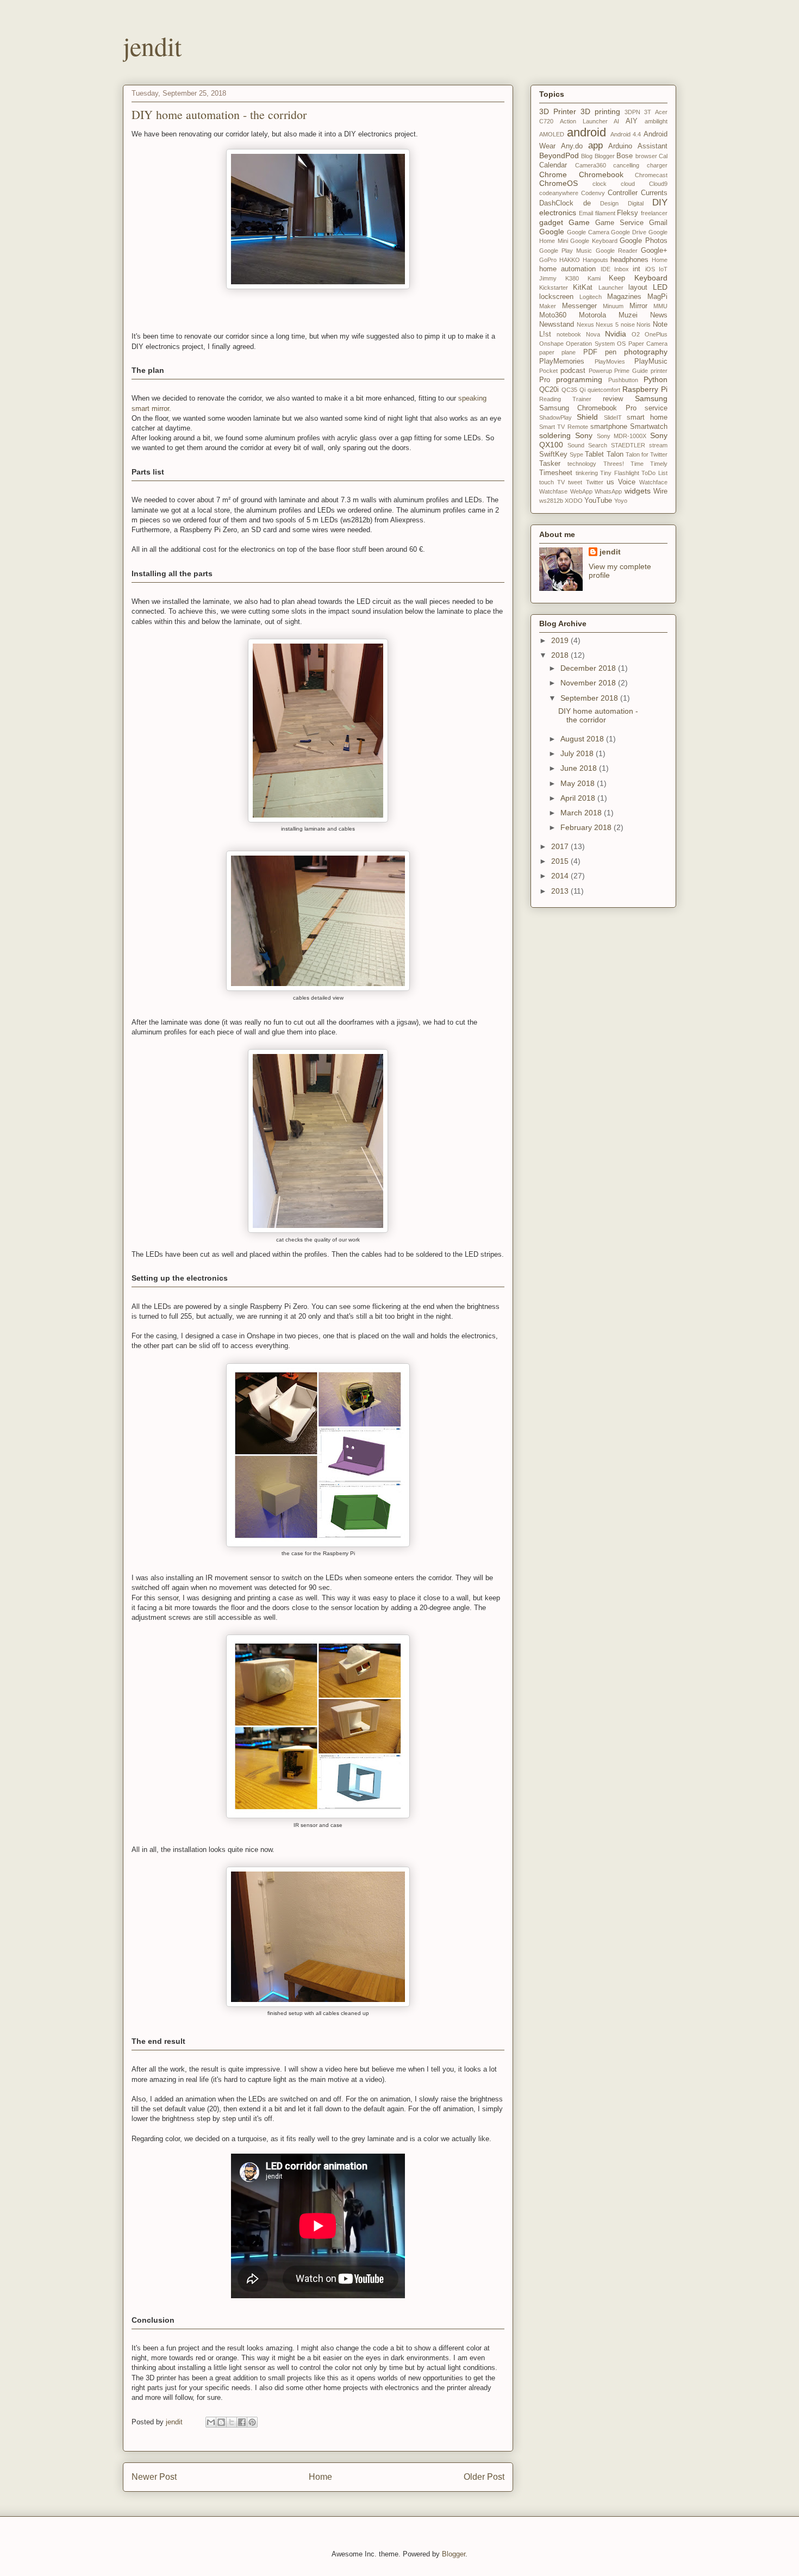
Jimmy (548, 278)
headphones (629, 260)
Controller (623, 193)
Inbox (622, 269)
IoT (663, 269)
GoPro (548, 260)
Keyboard (651, 278)
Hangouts (595, 260)
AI (616, 121)
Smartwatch (649, 427)
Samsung (651, 398)
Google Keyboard (594, 241)
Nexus (585, 325)
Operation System (590, 344)
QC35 (569, 390)
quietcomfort (604, 390)
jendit (152, 46)
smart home (647, 417)
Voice (627, 482)
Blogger (605, 156)
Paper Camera (648, 344)
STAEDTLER (628, 445)
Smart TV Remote (564, 427)
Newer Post (154, 2477)
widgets (638, 491)
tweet (575, 482)
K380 (572, 278)
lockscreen (556, 297)
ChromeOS (558, 183)
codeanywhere (559, 193)
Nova (593, 334)
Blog (587, 156)
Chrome (553, 174)
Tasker (550, 464)
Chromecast (651, 175)
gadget (551, 222)
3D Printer (558, 111)
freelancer (654, 213)
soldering (555, 435)
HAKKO (570, 260)
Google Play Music (566, 251)
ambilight (656, 121)
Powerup (600, 371)
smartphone (609, 427)
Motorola (592, 315)
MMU (660, 306)
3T (648, 112)
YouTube (598, 501)
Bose (625, 156)
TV (561, 482)
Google (552, 232)
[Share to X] (232, 2422)
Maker (548, 306)
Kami (594, 278)
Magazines (624, 297)
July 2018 (578, 753)
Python (656, 379)
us (610, 482)
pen (611, 352)
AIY (632, 121)
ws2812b (551, 501)
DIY (660, 202)
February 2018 (587, 827)
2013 (561, 891)
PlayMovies (610, 361)
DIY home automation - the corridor (598, 716)
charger (657, 165)
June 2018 (580, 768)
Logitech (591, 297)
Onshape (551, 344)
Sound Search (587, 445)
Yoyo (621, 501)
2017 (561, 846)
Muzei (628, 315)
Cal (663, 156)
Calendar (553, 165)
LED (660, 287)
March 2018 (582, 813)
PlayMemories (562, 361)
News (659, 315)
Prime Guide (631, 371)
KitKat (583, 288)
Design (609, 203)
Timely (659, 464)
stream (658, 445)
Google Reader (617, 251)
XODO (574, 501)
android (586, 132)
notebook (569, 334)
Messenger (579, 306)
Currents (654, 193)
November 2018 (589, 683)
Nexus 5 (607, 325)
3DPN (632, 112)
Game (579, 222)
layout (638, 288)
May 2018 (579, 783)
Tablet (594, 454)
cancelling (626, 165)
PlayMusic (651, 361)
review (613, 399)
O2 (636, 334)
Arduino (620, 146)
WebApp (581, 491)
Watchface (653, 482)
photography (646, 352)
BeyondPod (559, 155)
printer (659, 371)
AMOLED (552, 134)
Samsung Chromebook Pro (588, 408)
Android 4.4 (626, 134)
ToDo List (654, 473)
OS (621, 344)
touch (547, 482)
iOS (650, 269)
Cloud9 (658, 184)
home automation (567, 269)
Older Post (484, 2477)
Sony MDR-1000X (622, 436)
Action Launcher (584, 121)
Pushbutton (623, 380)
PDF (590, 352)
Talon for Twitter (647, 454)
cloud (628, 184)
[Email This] (211, 2422)
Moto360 (553, 315)
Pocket (548, 371)
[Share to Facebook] (242, 2422)
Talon (615, 454)
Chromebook (601, 174)
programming (579, 379)
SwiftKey (553, 454)
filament (605, 213)
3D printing (600, 111)
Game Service (619, 223)
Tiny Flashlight (620, 473)
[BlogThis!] (221, 2422)
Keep (617, 278)
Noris (644, 325)
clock (600, 184)
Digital (636, 203)
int (636, 269)
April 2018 (579, 798)
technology (582, 464)
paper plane (557, 352)
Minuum (613, 306)
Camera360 (591, 165)
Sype (576, 454)
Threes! (614, 464)
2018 (561, 655)
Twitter (595, 482)
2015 (561, 861)
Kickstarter (554, 288)
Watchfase (553, 491)
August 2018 (583, 739)
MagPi (657, 297)
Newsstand (557, 325)
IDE (606, 269)
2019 (561, 640)
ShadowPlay (555, 417)
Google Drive (629, 232)
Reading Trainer (565, 399)
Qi (582, 390)
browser (646, 156)
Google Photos (644, 241)
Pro (545, 380)
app (595, 145)
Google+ (654, 251)
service (656, 408)
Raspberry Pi (645, 389)
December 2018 (589, 668)
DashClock (556, 203)
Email (586, 213)
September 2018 (590, 698)
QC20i (549, 390)
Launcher (611, 288)
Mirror (638, 306)
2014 (561, 876)
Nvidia (616, 334)
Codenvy (593, 193)
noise (628, 325)
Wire (660, 491)
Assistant (653, 146)
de (587, 203)
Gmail (658, 223)
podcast (573, 371)
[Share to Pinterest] (252, 2422)
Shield (587, 417)
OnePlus (656, 334)
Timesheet (556, 473)
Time (637, 464)
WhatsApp (608, 491)
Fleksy (628, 213)
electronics (558, 213)
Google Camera (588, 232)
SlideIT (613, 417)
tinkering (587, 473)
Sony (584, 435)
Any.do (572, 146)
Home (320, 2477)
